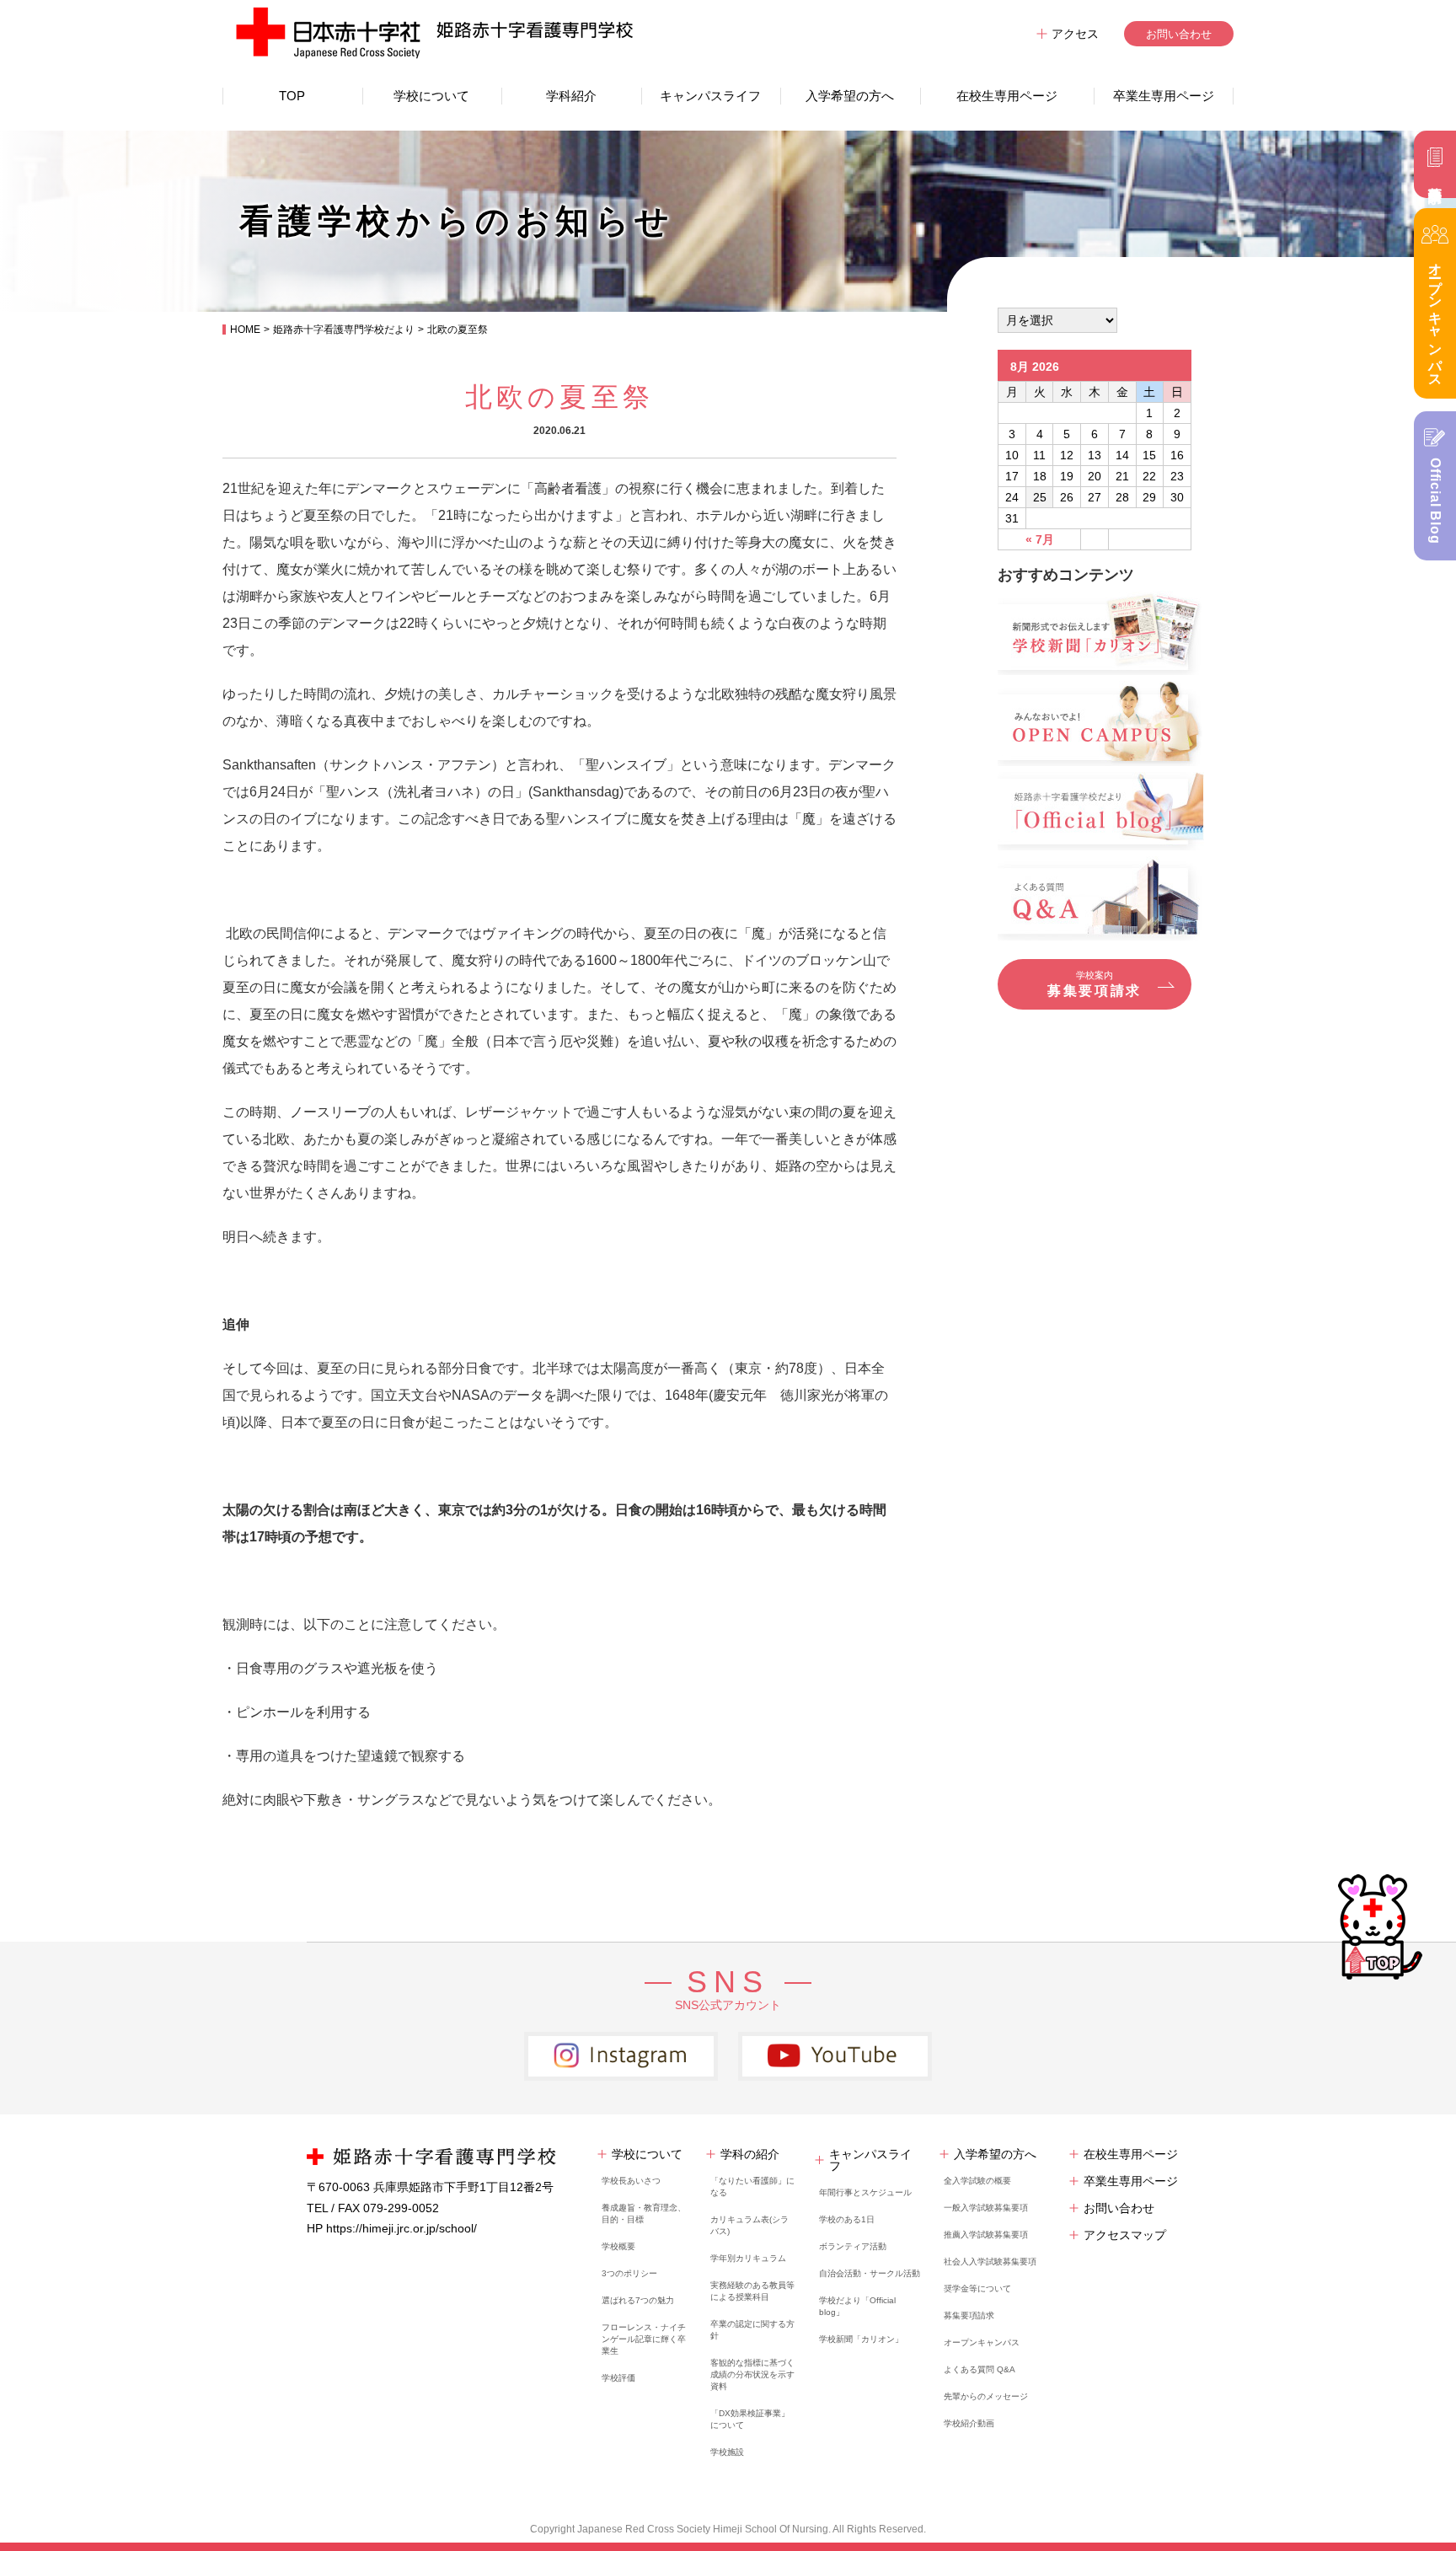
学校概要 (618, 2246)
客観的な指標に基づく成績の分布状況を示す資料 (752, 2374)
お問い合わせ (1179, 34)
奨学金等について (977, 2288)
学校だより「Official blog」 (857, 2306)
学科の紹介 (750, 2154)
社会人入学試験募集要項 (990, 2262)
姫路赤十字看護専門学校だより (344, 330)
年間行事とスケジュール (865, 2192)
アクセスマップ (1125, 2235)
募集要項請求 (969, 2315)
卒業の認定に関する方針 (752, 2330)
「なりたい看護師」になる (752, 2187)
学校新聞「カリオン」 (861, 2339)
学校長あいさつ (631, 2181)
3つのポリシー (629, 2273)
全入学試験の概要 (977, 2181)
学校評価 (618, 2378)
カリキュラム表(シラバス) (749, 2225)
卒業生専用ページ (1164, 96)
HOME (245, 330)
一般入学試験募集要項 (986, 2208)
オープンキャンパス (982, 2342)
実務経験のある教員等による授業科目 (752, 2291)
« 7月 (1040, 539)
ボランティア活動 (853, 2246)
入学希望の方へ (850, 96)
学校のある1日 (847, 2219)
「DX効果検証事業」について (750, 2419)
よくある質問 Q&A (980, 2369)
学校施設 (727, 2452)
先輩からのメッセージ (986, 2396)
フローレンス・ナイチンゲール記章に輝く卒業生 (644, 2339)
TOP (292, 96)
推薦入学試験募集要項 (986, 2235)
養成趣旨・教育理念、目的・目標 (644, 2213)
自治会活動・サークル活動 (870, 2273)
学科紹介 (571, 96)
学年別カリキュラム (748, 2258)
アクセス (1075, 34)
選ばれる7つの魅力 (638, 2300)
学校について (431, 96)
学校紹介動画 (969, 2423)
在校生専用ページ (1007, 96)
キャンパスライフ (710, 96)
